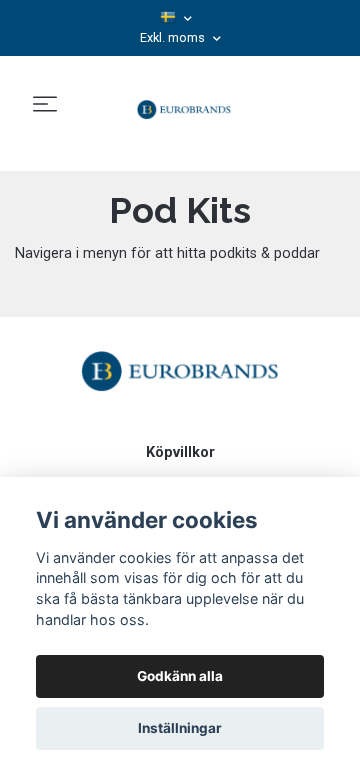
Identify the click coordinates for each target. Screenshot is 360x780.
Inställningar (180, 728)
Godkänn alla (180, 676)
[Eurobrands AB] (183, 105)
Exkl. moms (174, 37)
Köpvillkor (180, 452)
